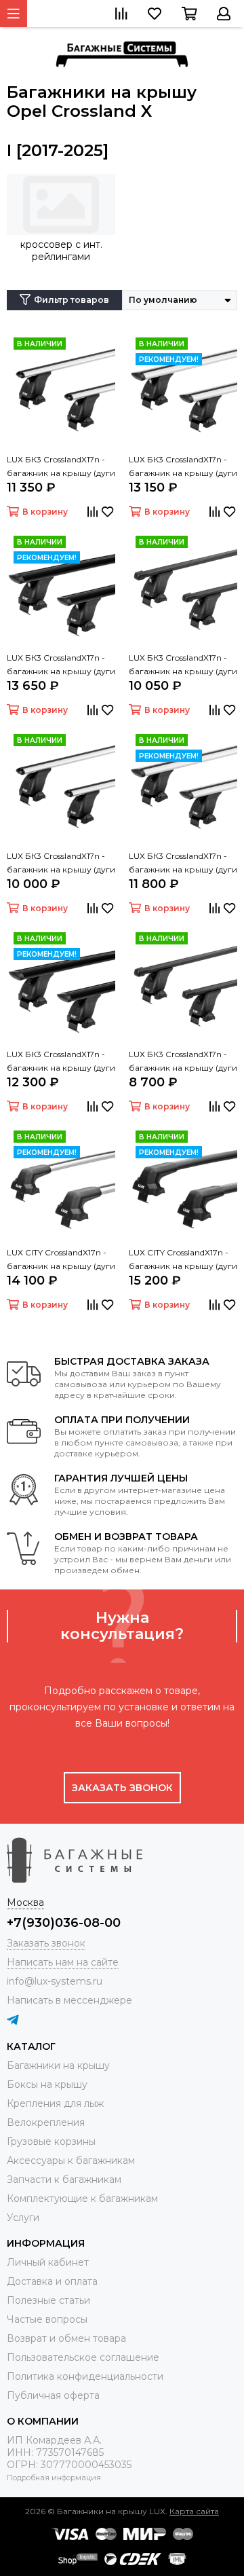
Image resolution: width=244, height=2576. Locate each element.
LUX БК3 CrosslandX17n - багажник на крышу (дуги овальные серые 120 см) (61, 864)
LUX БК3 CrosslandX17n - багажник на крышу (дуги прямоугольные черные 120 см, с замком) (183, 665)
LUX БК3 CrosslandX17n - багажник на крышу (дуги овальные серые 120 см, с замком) (61, 467)
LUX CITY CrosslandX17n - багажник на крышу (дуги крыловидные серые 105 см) (61, 1260)
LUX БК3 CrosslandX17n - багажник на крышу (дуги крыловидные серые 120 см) (183, 864)
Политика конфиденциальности (85, 2376)
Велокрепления (46, 2122)
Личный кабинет (48, 2262)
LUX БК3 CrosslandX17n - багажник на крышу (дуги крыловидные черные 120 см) (61, 1062)
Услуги (23, 2218)
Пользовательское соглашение (83, 2357)
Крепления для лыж (55, 2103)
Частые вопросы (47, 2319)
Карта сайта (194, 2511)
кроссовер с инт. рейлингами (61, 251)
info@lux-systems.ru (55, 1981)
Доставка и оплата (52, 2281)
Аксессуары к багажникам (71, 2160)
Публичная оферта (53, 2395)
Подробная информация (54, 2478)
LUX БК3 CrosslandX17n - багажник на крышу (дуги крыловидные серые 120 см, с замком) (183, 467)
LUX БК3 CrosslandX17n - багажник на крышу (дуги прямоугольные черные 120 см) (183, 1062)
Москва (25, 1902)
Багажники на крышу (58, 2065)
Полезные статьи (48, 2300)
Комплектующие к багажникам (82, 2198)
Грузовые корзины (51, 2141)
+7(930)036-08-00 (64, 1923)
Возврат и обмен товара (66, 2338)
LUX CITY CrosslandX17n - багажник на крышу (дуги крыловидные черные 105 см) (183, 1260)
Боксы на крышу (47, 2084)
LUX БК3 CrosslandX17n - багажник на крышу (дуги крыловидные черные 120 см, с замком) (61, 665)
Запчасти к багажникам (64, 2179)
